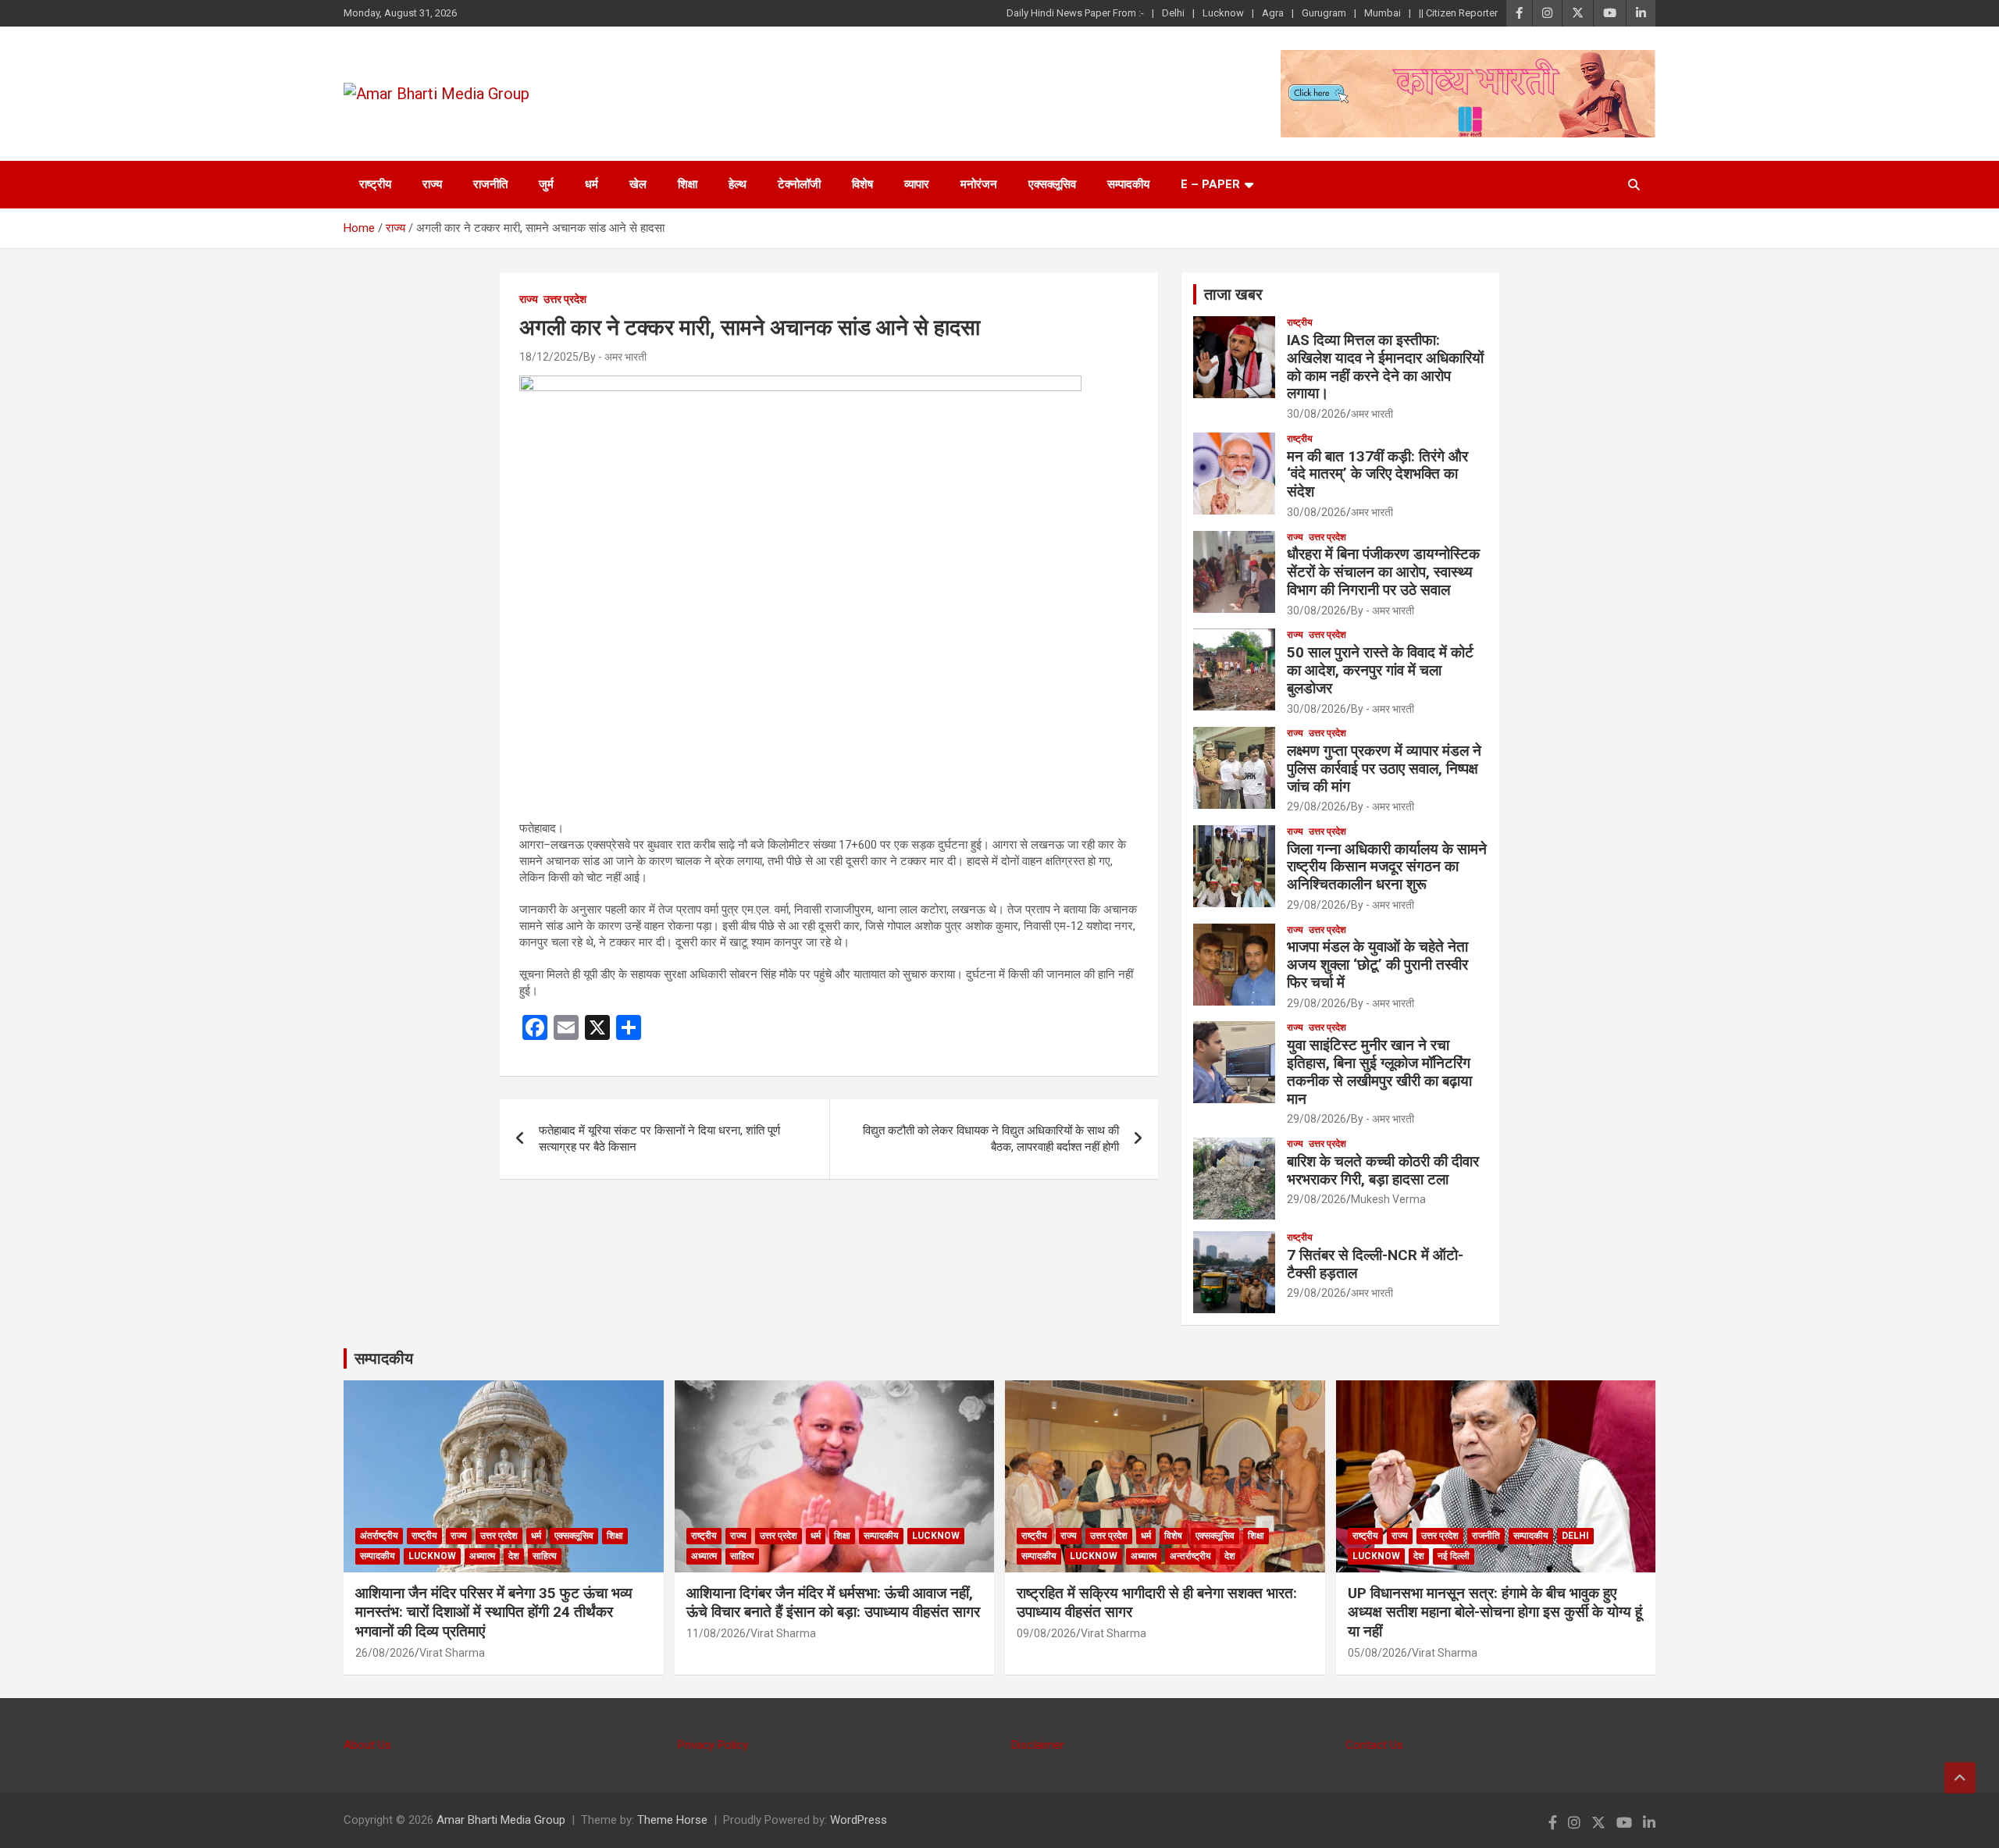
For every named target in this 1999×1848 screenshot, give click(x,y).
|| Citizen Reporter (1458, 13)
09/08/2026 (1046, 1633)
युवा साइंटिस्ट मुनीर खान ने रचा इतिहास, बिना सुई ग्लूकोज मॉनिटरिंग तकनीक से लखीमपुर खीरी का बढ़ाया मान (1379, 1072)
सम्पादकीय (1128, 184)
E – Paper (1210, 184)
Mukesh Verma (1388, 1199)
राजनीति (490, 184)
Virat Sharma (452, 1653)
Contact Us (1374, 1745)
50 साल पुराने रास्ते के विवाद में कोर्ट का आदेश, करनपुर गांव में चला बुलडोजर (1380, 670)
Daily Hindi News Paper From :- (1075, 13)
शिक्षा (688, 184)
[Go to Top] (1960, 1778)
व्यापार (917, 184)
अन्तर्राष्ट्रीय (1190, 1556)
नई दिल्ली (1454, 1556)
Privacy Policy (713, 1745)
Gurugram (1324, 13)
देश (514, 1556)
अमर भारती (1372, 414)
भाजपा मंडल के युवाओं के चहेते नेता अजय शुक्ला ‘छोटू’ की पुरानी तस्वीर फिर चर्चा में (1377, 965)
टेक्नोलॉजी (799, 184)
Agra (1273, 13)
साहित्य (545, 1556)
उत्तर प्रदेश (565, 299)
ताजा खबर (1233, 294)
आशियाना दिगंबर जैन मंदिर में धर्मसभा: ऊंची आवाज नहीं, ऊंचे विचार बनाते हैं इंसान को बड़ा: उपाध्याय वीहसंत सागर (833, 1603)
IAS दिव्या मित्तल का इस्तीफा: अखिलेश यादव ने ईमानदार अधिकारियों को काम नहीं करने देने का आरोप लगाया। (1385, 367)
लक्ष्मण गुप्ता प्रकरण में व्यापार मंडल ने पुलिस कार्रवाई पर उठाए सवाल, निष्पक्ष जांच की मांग (1384, 769)
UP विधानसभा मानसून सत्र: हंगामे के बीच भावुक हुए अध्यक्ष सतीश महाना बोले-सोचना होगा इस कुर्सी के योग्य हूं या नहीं (1495, 1612)
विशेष (862, 184)
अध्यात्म (482, 1556)
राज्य (432, 184)
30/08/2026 (1317, 414)
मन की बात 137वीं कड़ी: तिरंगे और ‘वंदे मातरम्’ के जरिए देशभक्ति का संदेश (1377, 474)
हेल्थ (738, 184)
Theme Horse (672, 1820)
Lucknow (1223, 13)
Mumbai (1383, 13)
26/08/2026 (385, 1653)
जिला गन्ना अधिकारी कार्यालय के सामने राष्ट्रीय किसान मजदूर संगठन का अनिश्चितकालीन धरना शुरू (1387, 867)
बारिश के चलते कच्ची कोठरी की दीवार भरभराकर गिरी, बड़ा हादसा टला (1383, 1170)
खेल (638, 184)
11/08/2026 (716, 1633)
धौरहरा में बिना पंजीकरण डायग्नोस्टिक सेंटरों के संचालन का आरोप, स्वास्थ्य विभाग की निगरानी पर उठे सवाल (1383, 572)
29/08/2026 (1317, 806)
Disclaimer (1038, 1745)
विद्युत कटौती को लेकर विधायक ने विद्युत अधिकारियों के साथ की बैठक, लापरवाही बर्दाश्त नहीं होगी (991, 1139)
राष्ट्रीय (375, 184)
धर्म (592, 184)
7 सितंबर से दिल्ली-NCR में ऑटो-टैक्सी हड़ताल (1375, 1264)
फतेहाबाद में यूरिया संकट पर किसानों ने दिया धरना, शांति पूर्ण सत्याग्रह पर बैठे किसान (659, 1139)
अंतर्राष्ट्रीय (379, 1536)
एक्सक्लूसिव (1052, 184)
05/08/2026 (1377, 1653)
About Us (367, 1745)
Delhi (1173, 13)
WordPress (859, 1820)
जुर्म (546, 184)
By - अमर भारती (615, 357)
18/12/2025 (549, 357)
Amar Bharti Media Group (501, 1820)
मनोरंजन (979, 184)
